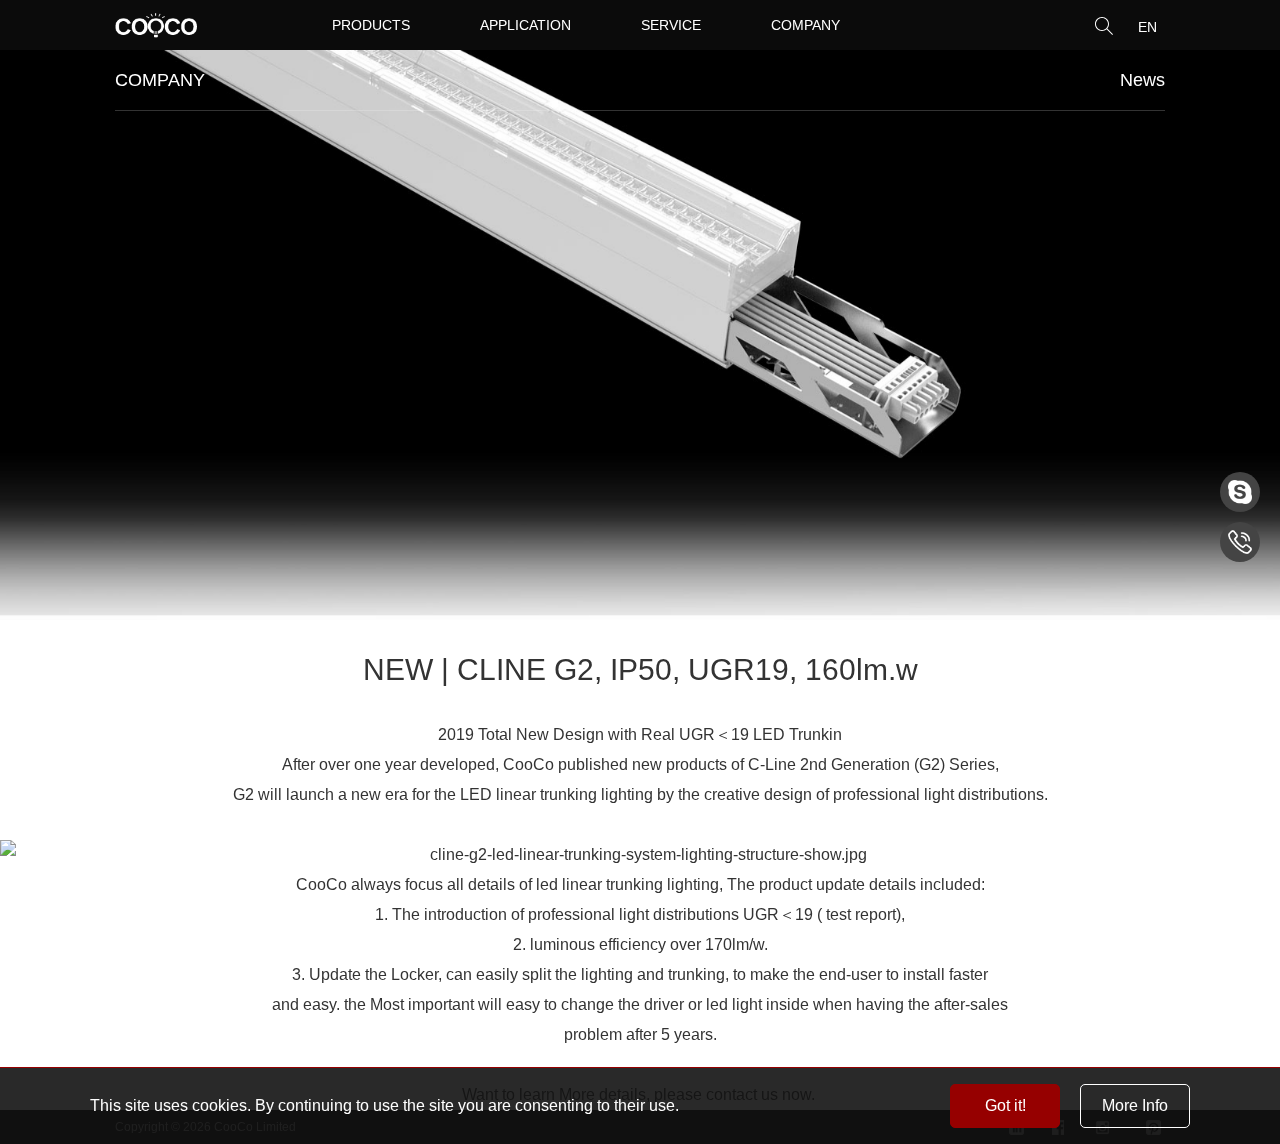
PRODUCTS (371, 25)
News (1142, 80)
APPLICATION (525, 25)
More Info (1135, 1105)
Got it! (1005, 1105)
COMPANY (805, 25)
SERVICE (671, 25)
